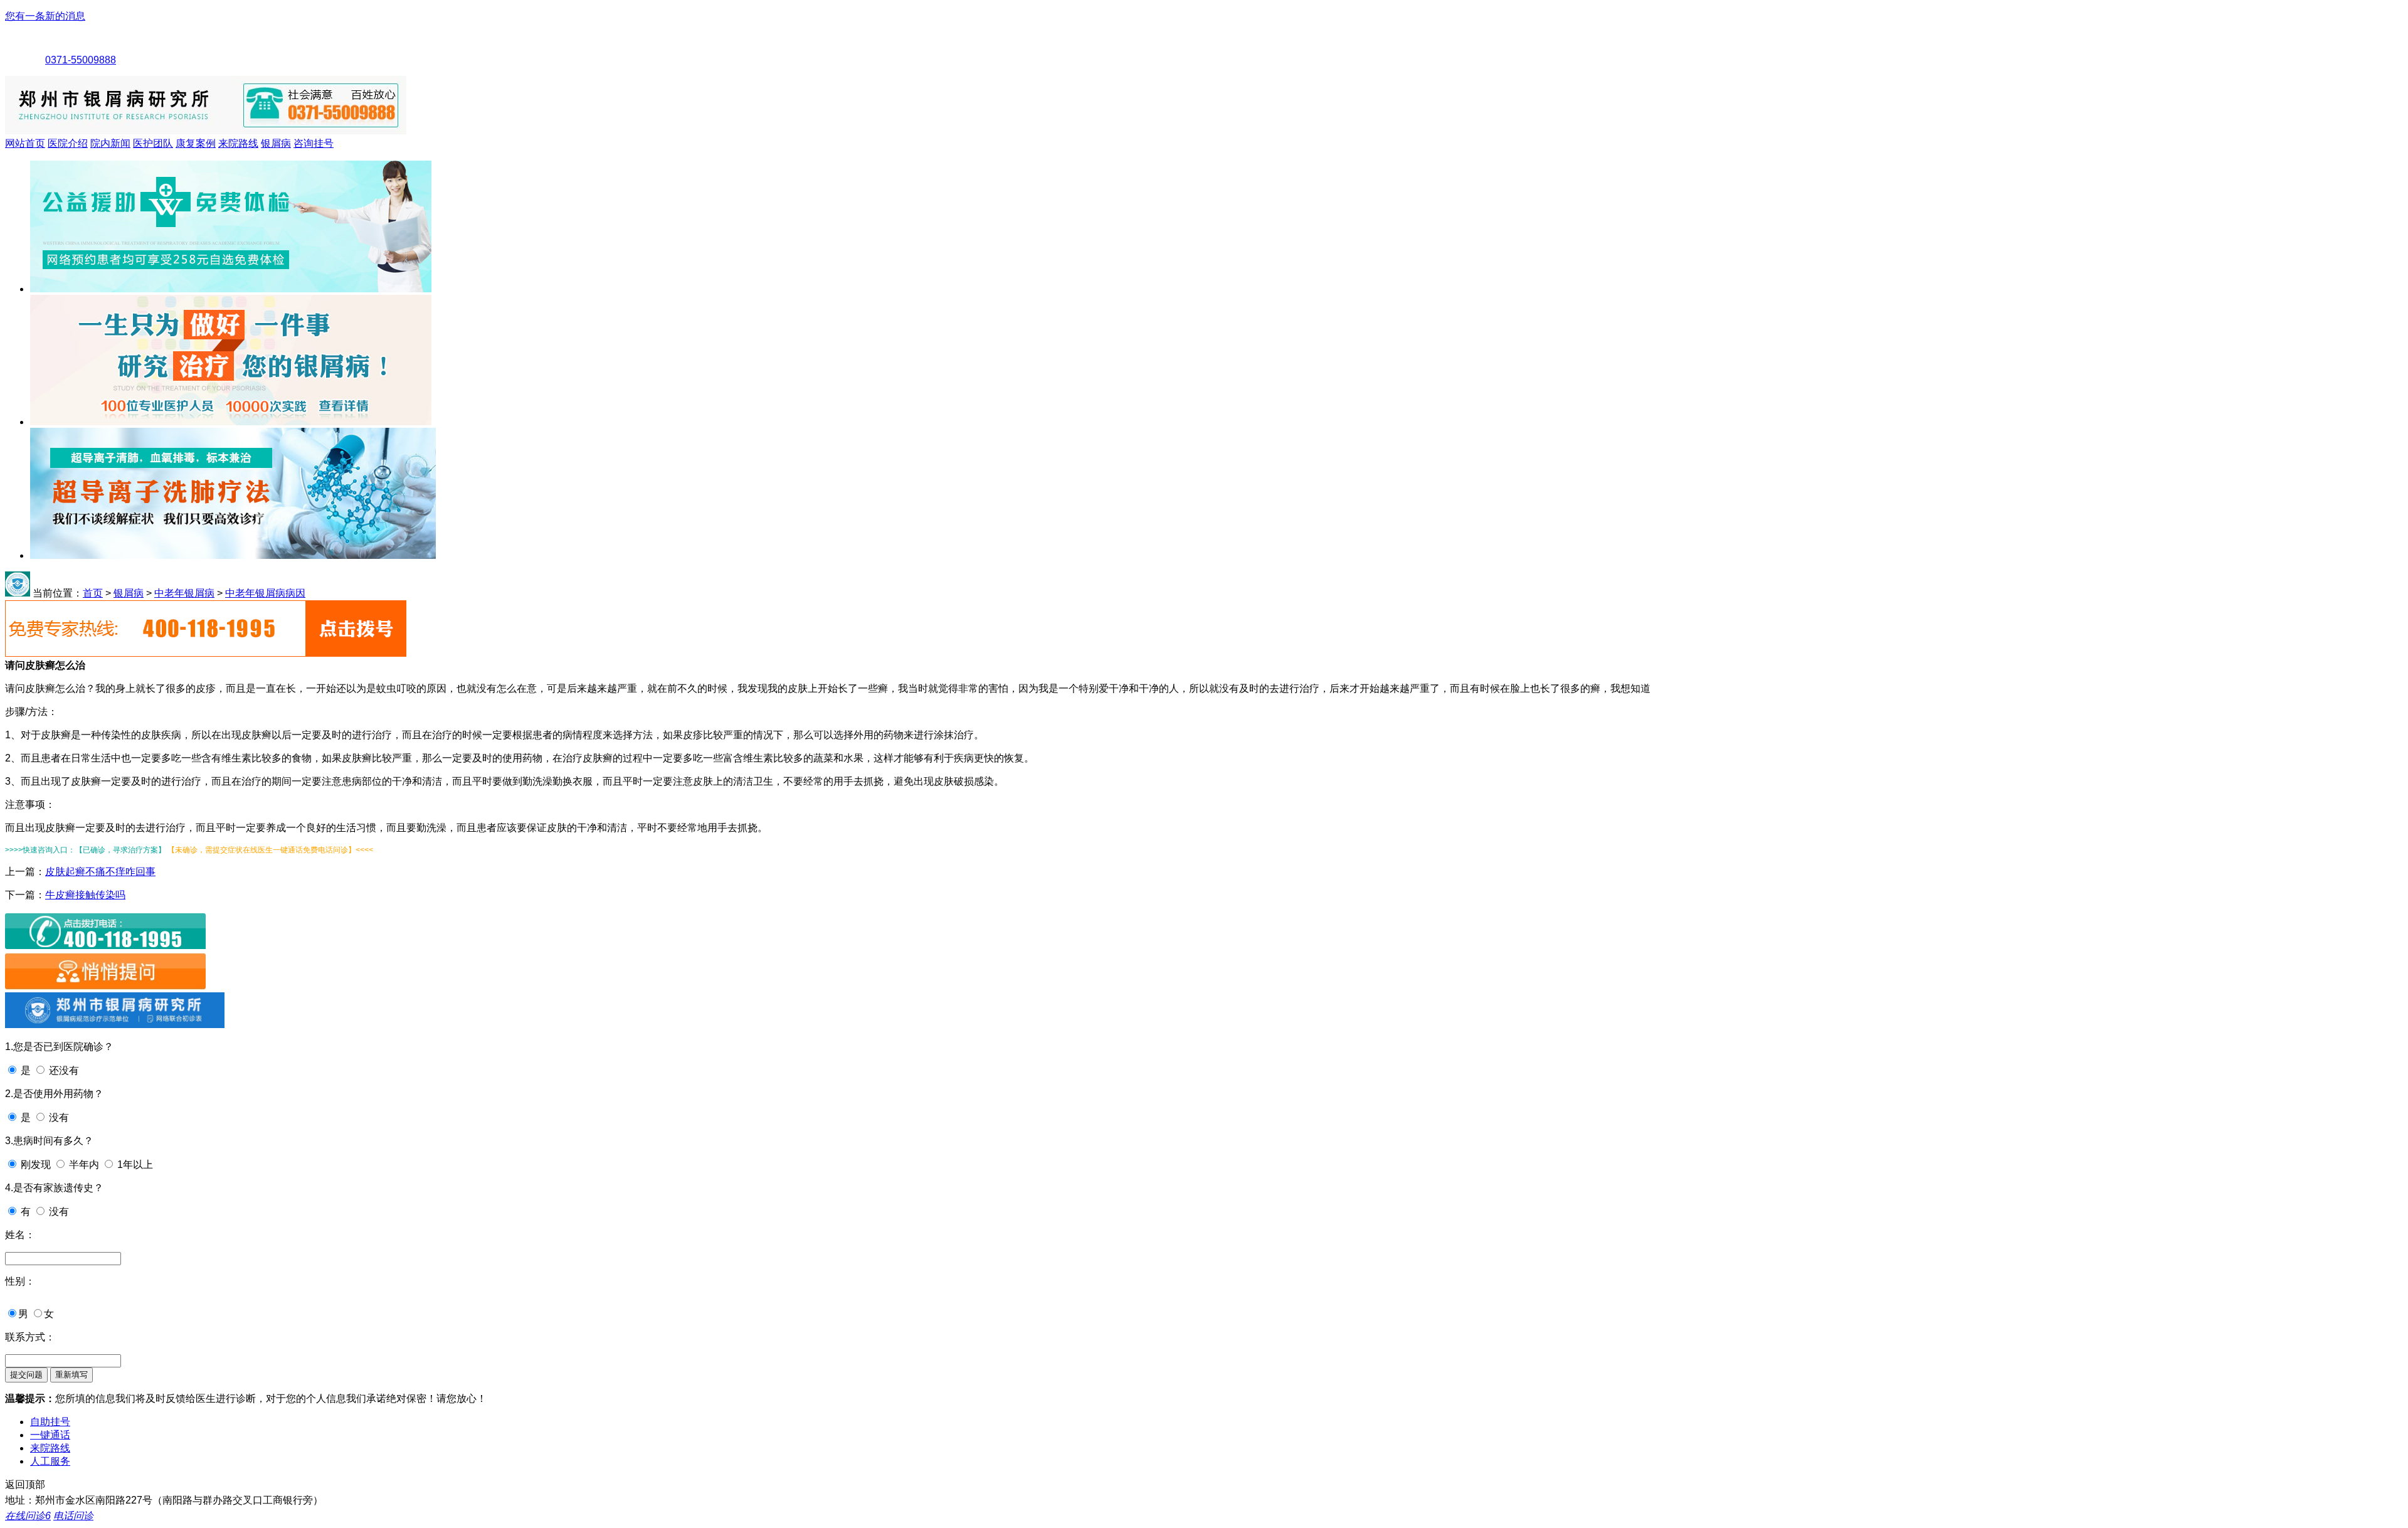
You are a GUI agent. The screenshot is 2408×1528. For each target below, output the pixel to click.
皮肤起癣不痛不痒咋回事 (100, 872)
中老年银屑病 (184, 593)
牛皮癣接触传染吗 (85, 895)
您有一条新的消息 (45, 16)
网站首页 (25, 143)
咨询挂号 (314, 143)
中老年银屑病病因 (265, 593)
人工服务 (50, 1461)
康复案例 (196, 143)
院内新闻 (110, 143)
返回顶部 (25, 1484)
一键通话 (50, 1435)
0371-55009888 (81, 60)
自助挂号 (50, 1422)
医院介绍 (68, 143)
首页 (93, 593)
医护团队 (153, 143)
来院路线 (238, 143)
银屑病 (276, 143)
